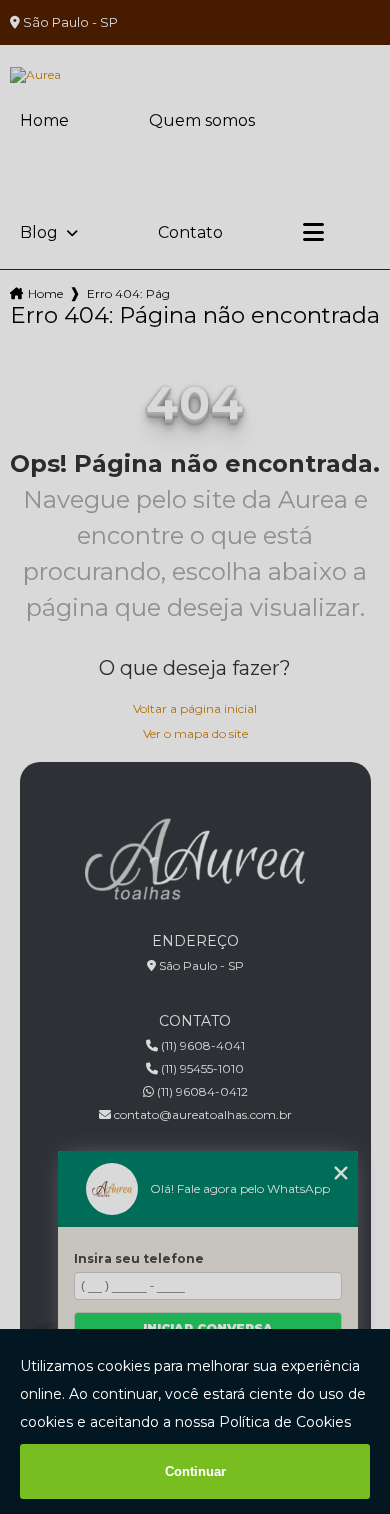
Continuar (195, 1471)
